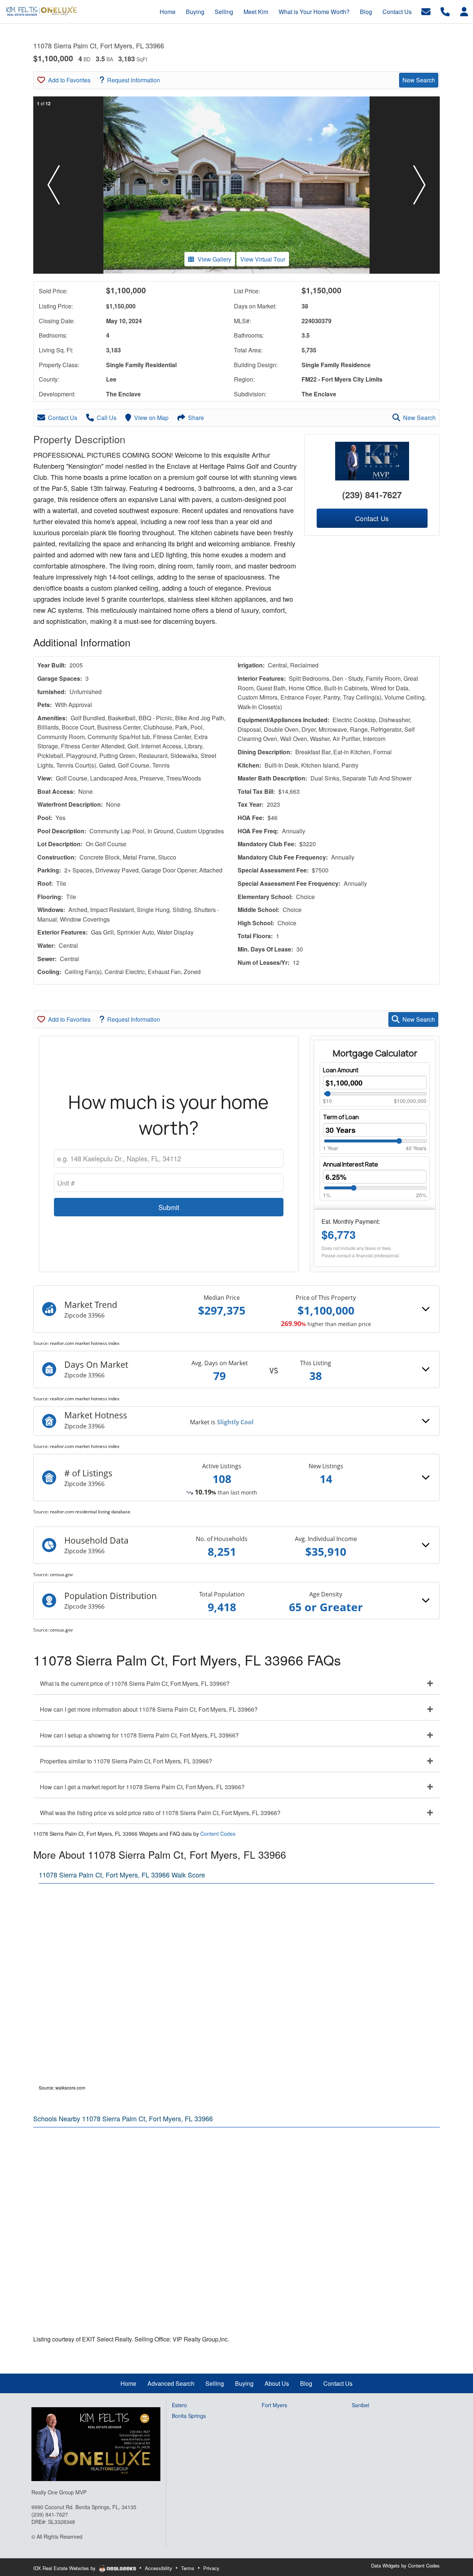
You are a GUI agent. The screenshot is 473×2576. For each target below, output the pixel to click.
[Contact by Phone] (445, 11)
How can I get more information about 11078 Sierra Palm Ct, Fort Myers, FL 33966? (149, 1709)
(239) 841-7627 (372, 495)
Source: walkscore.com (62, 2088)
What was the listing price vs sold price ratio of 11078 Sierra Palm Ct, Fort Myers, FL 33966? (160, 1813)
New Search (419, 80)
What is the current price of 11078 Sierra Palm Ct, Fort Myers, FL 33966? (135, 1683)
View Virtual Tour (263, 259)
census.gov (61, 1574)
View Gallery (215, 259)
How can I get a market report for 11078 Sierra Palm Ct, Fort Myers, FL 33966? (142, 1787)
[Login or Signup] (464, 11)
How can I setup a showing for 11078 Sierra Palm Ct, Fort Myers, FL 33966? (139, 1735)
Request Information (134, 80)
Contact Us (63, 418)
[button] (54, 185)
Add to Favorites (69, 80)
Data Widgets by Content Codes (405, 2565)
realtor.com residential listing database (90, 1512)
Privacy (211, 2568)
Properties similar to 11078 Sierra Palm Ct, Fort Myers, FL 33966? (126, 1761)
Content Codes (218, 1834)
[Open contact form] (426, 11)
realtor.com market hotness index (85, 1343)
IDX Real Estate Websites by (65, 2568)
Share (196, 418)
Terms (188, 2568)
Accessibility (159, 2568)
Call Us (107, 418)
